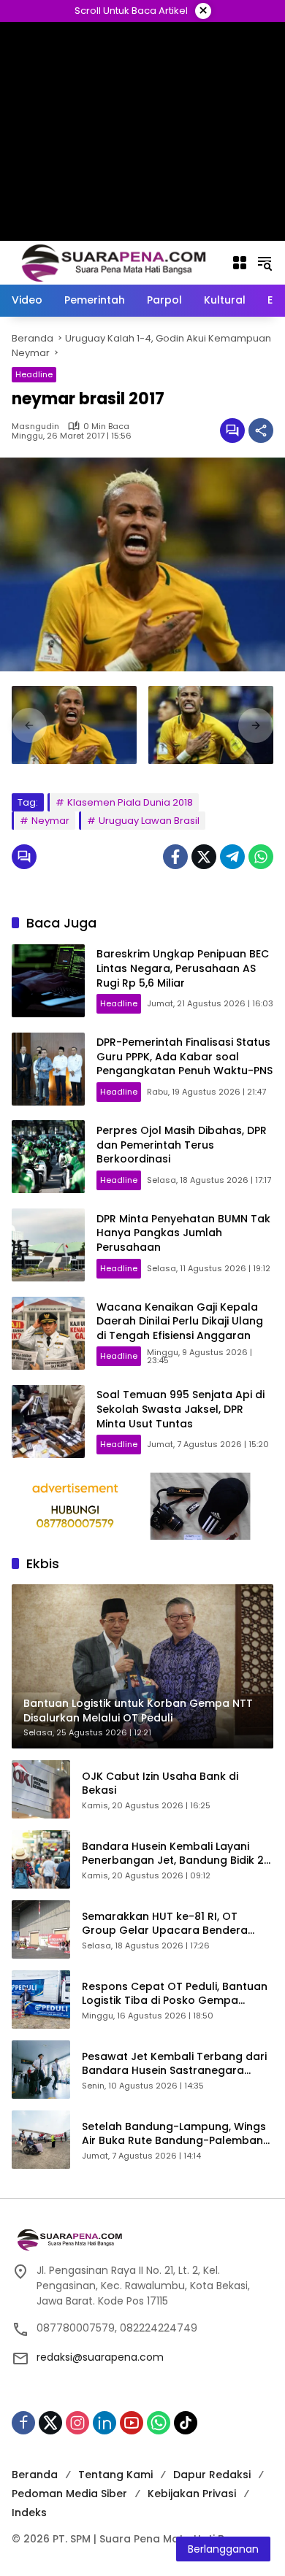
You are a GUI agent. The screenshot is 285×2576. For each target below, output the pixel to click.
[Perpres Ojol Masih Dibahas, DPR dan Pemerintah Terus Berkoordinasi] (48, 1157)
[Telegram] (232, 857)
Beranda (35, 2475)
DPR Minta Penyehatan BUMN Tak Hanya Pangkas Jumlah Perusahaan (183, 1233)
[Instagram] (77, 2423)
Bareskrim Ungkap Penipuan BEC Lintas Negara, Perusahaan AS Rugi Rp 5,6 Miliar (183, 968)
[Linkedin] (104, 2423)
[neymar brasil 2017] (74, 725)
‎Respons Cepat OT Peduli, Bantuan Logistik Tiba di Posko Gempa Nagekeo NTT (175, 1994)
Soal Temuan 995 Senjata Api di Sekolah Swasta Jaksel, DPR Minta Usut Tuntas (180, 1409)
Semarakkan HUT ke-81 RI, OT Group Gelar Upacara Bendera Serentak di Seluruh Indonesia (165, 1924)
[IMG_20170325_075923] (211, 725)
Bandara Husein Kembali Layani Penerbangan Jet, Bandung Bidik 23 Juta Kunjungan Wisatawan (176, 1854)
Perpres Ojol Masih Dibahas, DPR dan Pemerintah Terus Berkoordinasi (182, 1145)
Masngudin (35, 427)
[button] (265, 263)
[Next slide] (256, 725)
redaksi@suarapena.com (100, 2357)
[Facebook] (175, 857)
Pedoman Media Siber (69, 2494)
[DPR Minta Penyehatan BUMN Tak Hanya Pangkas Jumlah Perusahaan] (48, 1245)
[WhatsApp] (261, 857)
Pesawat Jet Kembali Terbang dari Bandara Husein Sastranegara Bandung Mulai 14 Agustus (174, 2064)
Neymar (50, 821)
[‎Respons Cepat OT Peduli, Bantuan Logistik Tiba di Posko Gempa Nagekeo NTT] (41, 2000)
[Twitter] (204, 857)
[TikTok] (186, 2423)
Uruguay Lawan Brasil (149, 821)
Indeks (29, 2513)
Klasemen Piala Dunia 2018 (130, 802)
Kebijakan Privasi (192, 2494)
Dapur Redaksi (212, 2475)
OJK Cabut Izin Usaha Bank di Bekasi (160, 1784)
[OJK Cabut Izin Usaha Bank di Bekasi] (41, 1789)
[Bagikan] (261, 431)
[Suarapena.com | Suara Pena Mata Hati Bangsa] (114, 262)
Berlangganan (223, 2549)
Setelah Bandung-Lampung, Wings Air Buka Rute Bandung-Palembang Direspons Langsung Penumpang (176, 2134)
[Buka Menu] (240, 263)
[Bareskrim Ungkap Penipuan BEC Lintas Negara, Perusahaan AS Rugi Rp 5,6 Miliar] (48, 981)
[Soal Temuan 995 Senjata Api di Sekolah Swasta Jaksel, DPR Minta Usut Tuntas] (48, 1422)
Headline (34, 374)
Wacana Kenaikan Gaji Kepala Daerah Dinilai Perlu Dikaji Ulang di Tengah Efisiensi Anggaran (180, 1321)
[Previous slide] (29, 725)
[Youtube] (132, 2423)
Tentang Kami (115, 2475)
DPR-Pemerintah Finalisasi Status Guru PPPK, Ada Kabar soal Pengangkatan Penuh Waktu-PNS (185, 1056)
